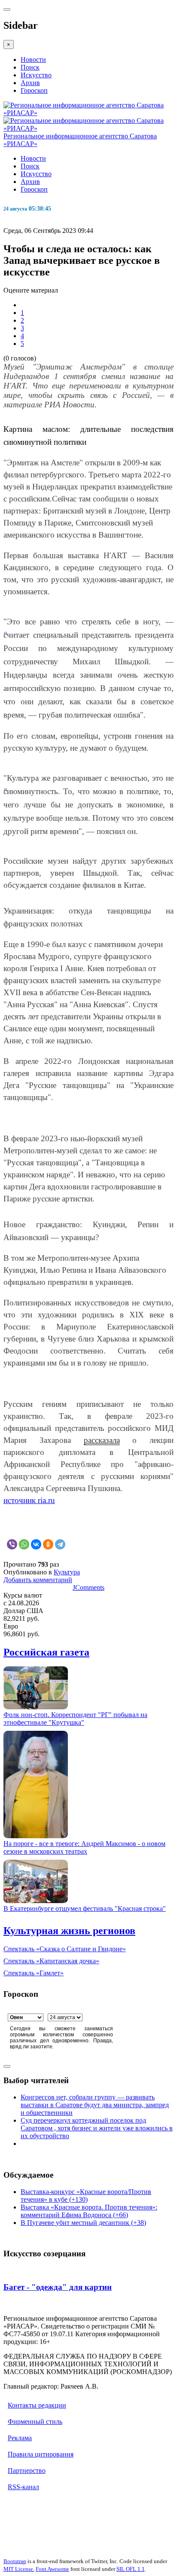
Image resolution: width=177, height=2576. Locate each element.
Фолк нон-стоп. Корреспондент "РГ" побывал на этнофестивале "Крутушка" (75, 1719)
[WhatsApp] (24, 1544)
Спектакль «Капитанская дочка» (51, 1961)
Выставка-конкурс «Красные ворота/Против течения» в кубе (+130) (86, 2196)
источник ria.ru (29, 1500)
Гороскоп (34, 90)
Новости (33, 60)
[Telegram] (60, 1544)
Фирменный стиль (35, 2422)
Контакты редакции (37, 2405)
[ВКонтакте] (36, 1544)
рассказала (102, 1440)
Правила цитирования (41, 2454)
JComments (88, 1587)
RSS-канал (23, 2487)
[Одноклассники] (48, 1544)
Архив (30, 83)
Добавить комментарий (38, 1580)
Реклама (20, 2438)
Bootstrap (15, 2561)
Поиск (30, 67)
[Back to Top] (7, 2066)
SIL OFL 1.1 (131, 2569)
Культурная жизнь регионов (69, 1931)
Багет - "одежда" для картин (58, 2287)
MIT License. (19, 2569)
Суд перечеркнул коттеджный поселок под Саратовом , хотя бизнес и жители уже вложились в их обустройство (97, 2128)
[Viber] (12, 1544)
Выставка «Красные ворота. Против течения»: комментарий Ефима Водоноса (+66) (89, 2211)
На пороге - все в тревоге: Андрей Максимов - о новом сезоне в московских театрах (84, 1847)
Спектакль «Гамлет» (34, 1973)
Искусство (36, 75)
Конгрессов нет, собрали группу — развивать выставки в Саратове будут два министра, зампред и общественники (95, 2105)
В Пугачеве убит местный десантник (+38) (83, 2223)
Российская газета (46, 1652)
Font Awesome (52, 2569)
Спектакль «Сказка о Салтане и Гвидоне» (65, 1949)
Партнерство (27, 2471)
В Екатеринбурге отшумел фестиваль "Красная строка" (85, 1908)
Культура (67, 1572)
